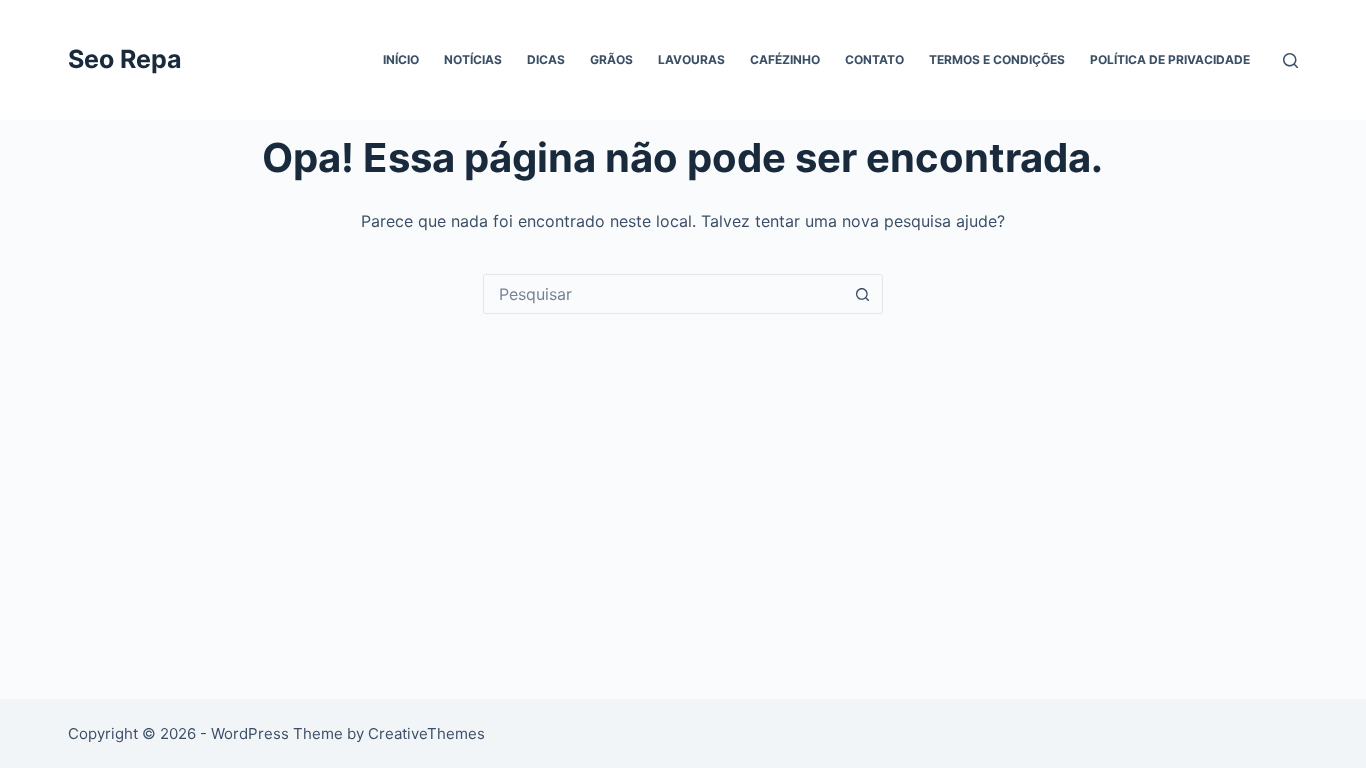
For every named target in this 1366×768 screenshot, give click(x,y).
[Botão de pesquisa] (863, 294)
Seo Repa (125, 59)
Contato (874, 59)
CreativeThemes (426, 733)
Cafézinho (785, 59)
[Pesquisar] (1290, 60)
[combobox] (664, 294)
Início (401, 59)
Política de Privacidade (1170, 59)
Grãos (611, 59)
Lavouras (691, 59)
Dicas (546, 59)
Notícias (473, 59)
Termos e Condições (997, 59)
